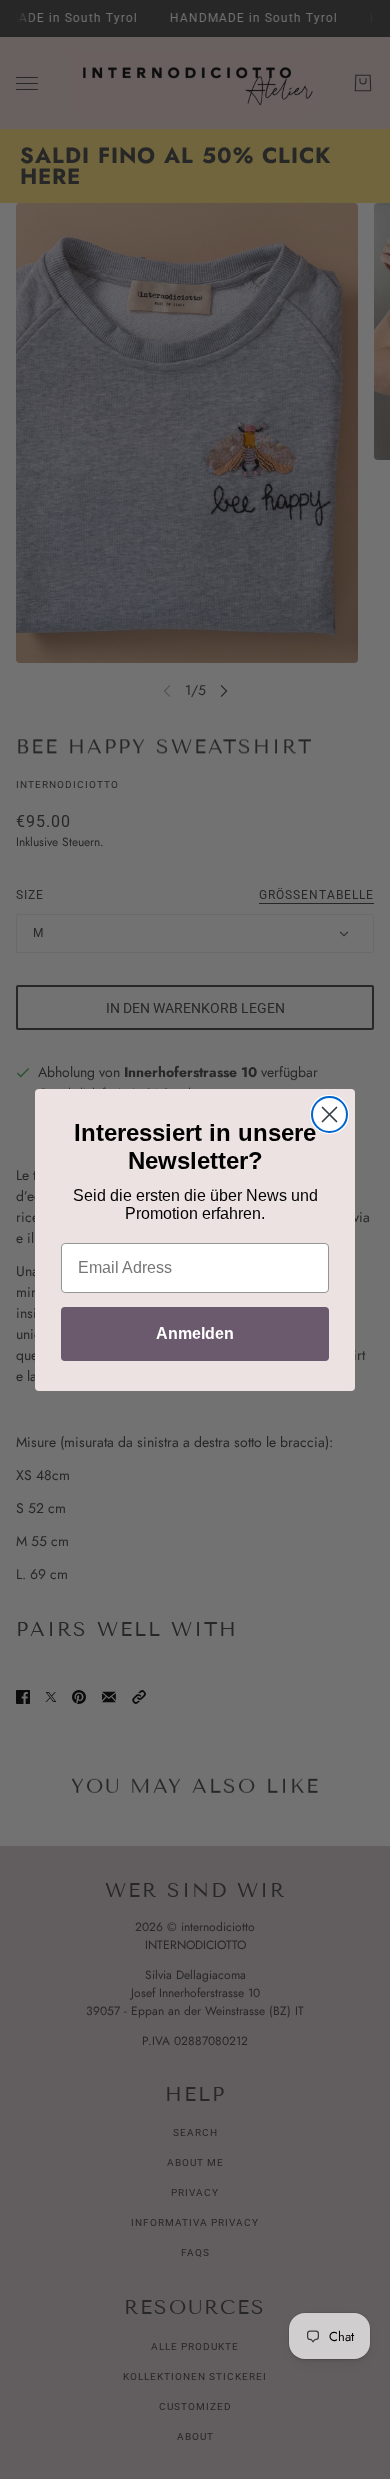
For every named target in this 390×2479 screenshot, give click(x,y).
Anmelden (195, 1333)
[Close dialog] (329, 1114)
